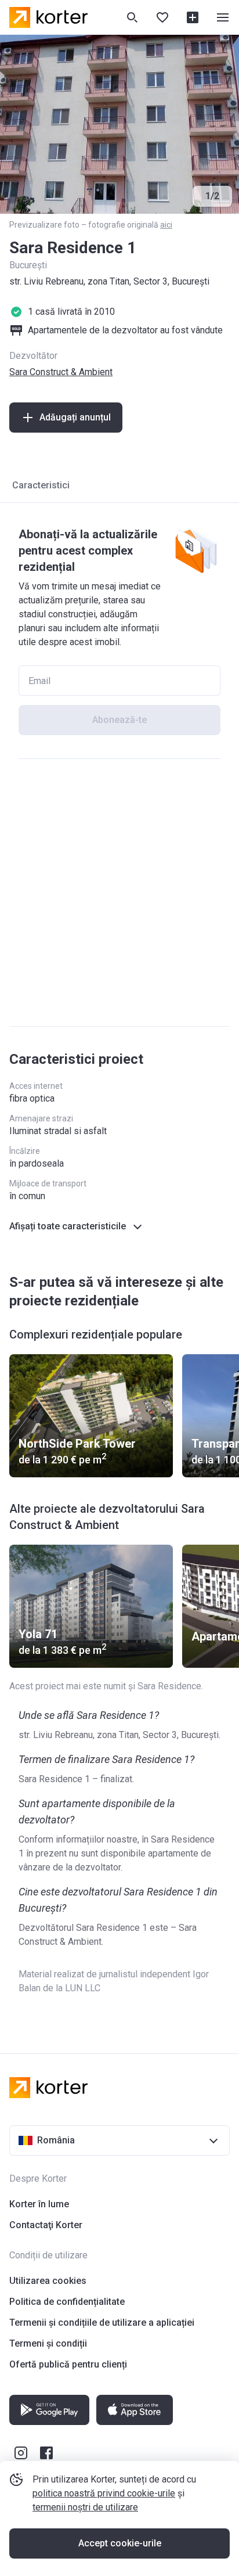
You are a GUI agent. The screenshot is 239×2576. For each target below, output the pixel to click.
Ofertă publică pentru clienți (68, 2364)
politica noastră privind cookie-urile (104, 2493)
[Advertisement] (119, 893)
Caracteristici (41, 485)
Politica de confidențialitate (67, 2302)
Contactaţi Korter (46, 2225)
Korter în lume (39, 2204)
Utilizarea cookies (48, 2281)
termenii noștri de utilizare (85, 2507)
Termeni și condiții (48, 2343)
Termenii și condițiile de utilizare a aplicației (102, 2323)
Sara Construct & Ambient (61, 372)
